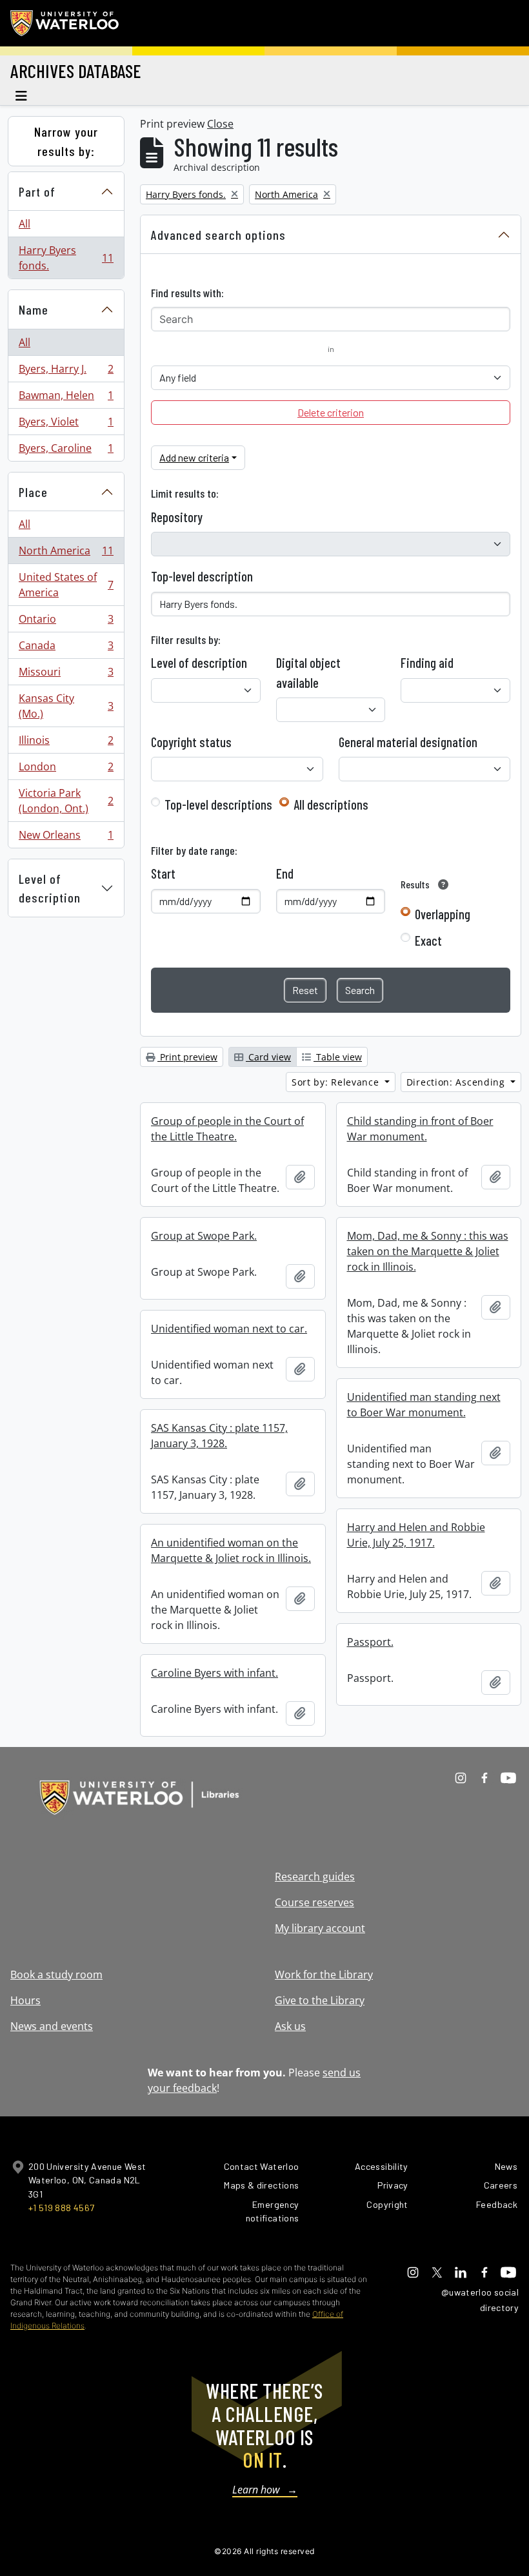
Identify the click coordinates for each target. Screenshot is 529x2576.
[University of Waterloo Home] (65, 23)
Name (34, 309)
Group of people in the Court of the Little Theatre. (227, 1129)
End (285, 873)
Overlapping (443, 914)
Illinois (66, 743)
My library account (320, 1928)
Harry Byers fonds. (66, 258)
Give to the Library (320, 2000)
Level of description (50, 888)
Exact (428, 941)
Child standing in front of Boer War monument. (420, 1129)
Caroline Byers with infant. (215, 1673)
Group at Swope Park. (204, 1236)
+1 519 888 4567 (61, 2208)
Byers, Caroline (66, 451)
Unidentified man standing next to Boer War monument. (424, 1405)
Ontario (66, 622)
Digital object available (308, 672)
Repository (177, 517)
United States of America (66, 585)
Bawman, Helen (66, 398)
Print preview (187, 1057)
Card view (268, 1057)
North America (66, 554)
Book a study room (56, 1975)
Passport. (370, 1642)
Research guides (315, 1877)
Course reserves (314, 1902)
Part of (37, 191)
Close (220, 124)
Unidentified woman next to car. (229, 1329)
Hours (25, 2000)
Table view (338, 1057)
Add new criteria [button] (194, 457)
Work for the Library (324, 1975)
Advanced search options (218, 235)
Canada (66, 649)
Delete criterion (331, 412)
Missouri (66, 675)
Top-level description (202, 576)
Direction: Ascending (457, 1082)
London (66, 770)
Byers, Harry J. (66, 372)
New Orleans (66, 838)
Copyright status (191, 742)
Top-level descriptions (218, 805)
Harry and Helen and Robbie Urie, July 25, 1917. (416, 1535)
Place (33, 492)
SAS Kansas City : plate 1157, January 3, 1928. (219, 1436)
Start (163, 873)
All (25, 224)
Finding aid (427, 663)
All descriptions (331, 805)
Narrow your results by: (66, 141)
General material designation (408, 742)
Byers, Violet (66, 425)
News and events (52, 2026)
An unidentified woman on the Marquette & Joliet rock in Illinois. (231, 1550)
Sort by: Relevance (337, 1082)
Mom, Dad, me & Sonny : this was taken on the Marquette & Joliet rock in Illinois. (428, 1251)
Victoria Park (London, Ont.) (66, 801)
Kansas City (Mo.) (66, 706)
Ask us (290, 2026)
